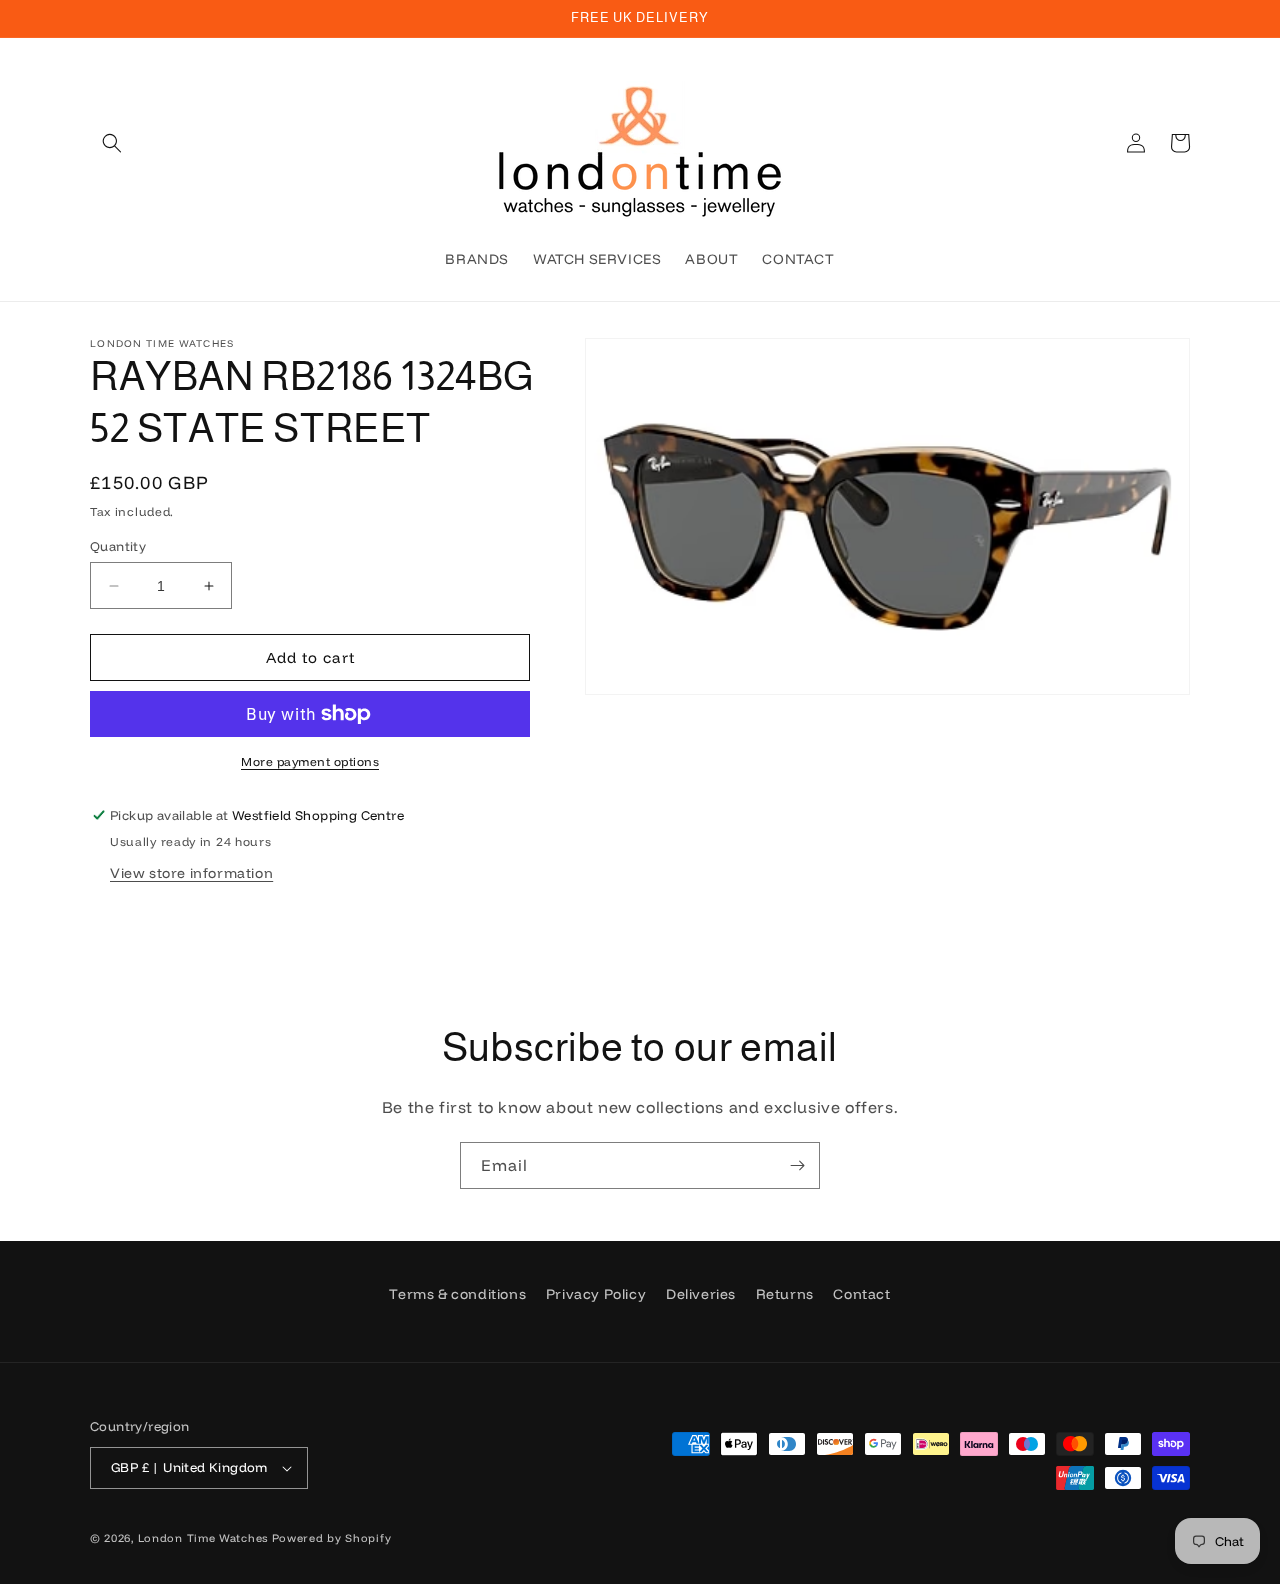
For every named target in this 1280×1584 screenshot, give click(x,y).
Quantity (118, 546)
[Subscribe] (797, 1165)
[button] (112, 143)
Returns (785, 1294)
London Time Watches (203, 1538)
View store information (191, 873)
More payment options (310, 761)
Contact (861, 1294)
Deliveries (701, 1294)
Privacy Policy (596, 1294)
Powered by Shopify (332, 1538)
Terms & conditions (457, 1294)
